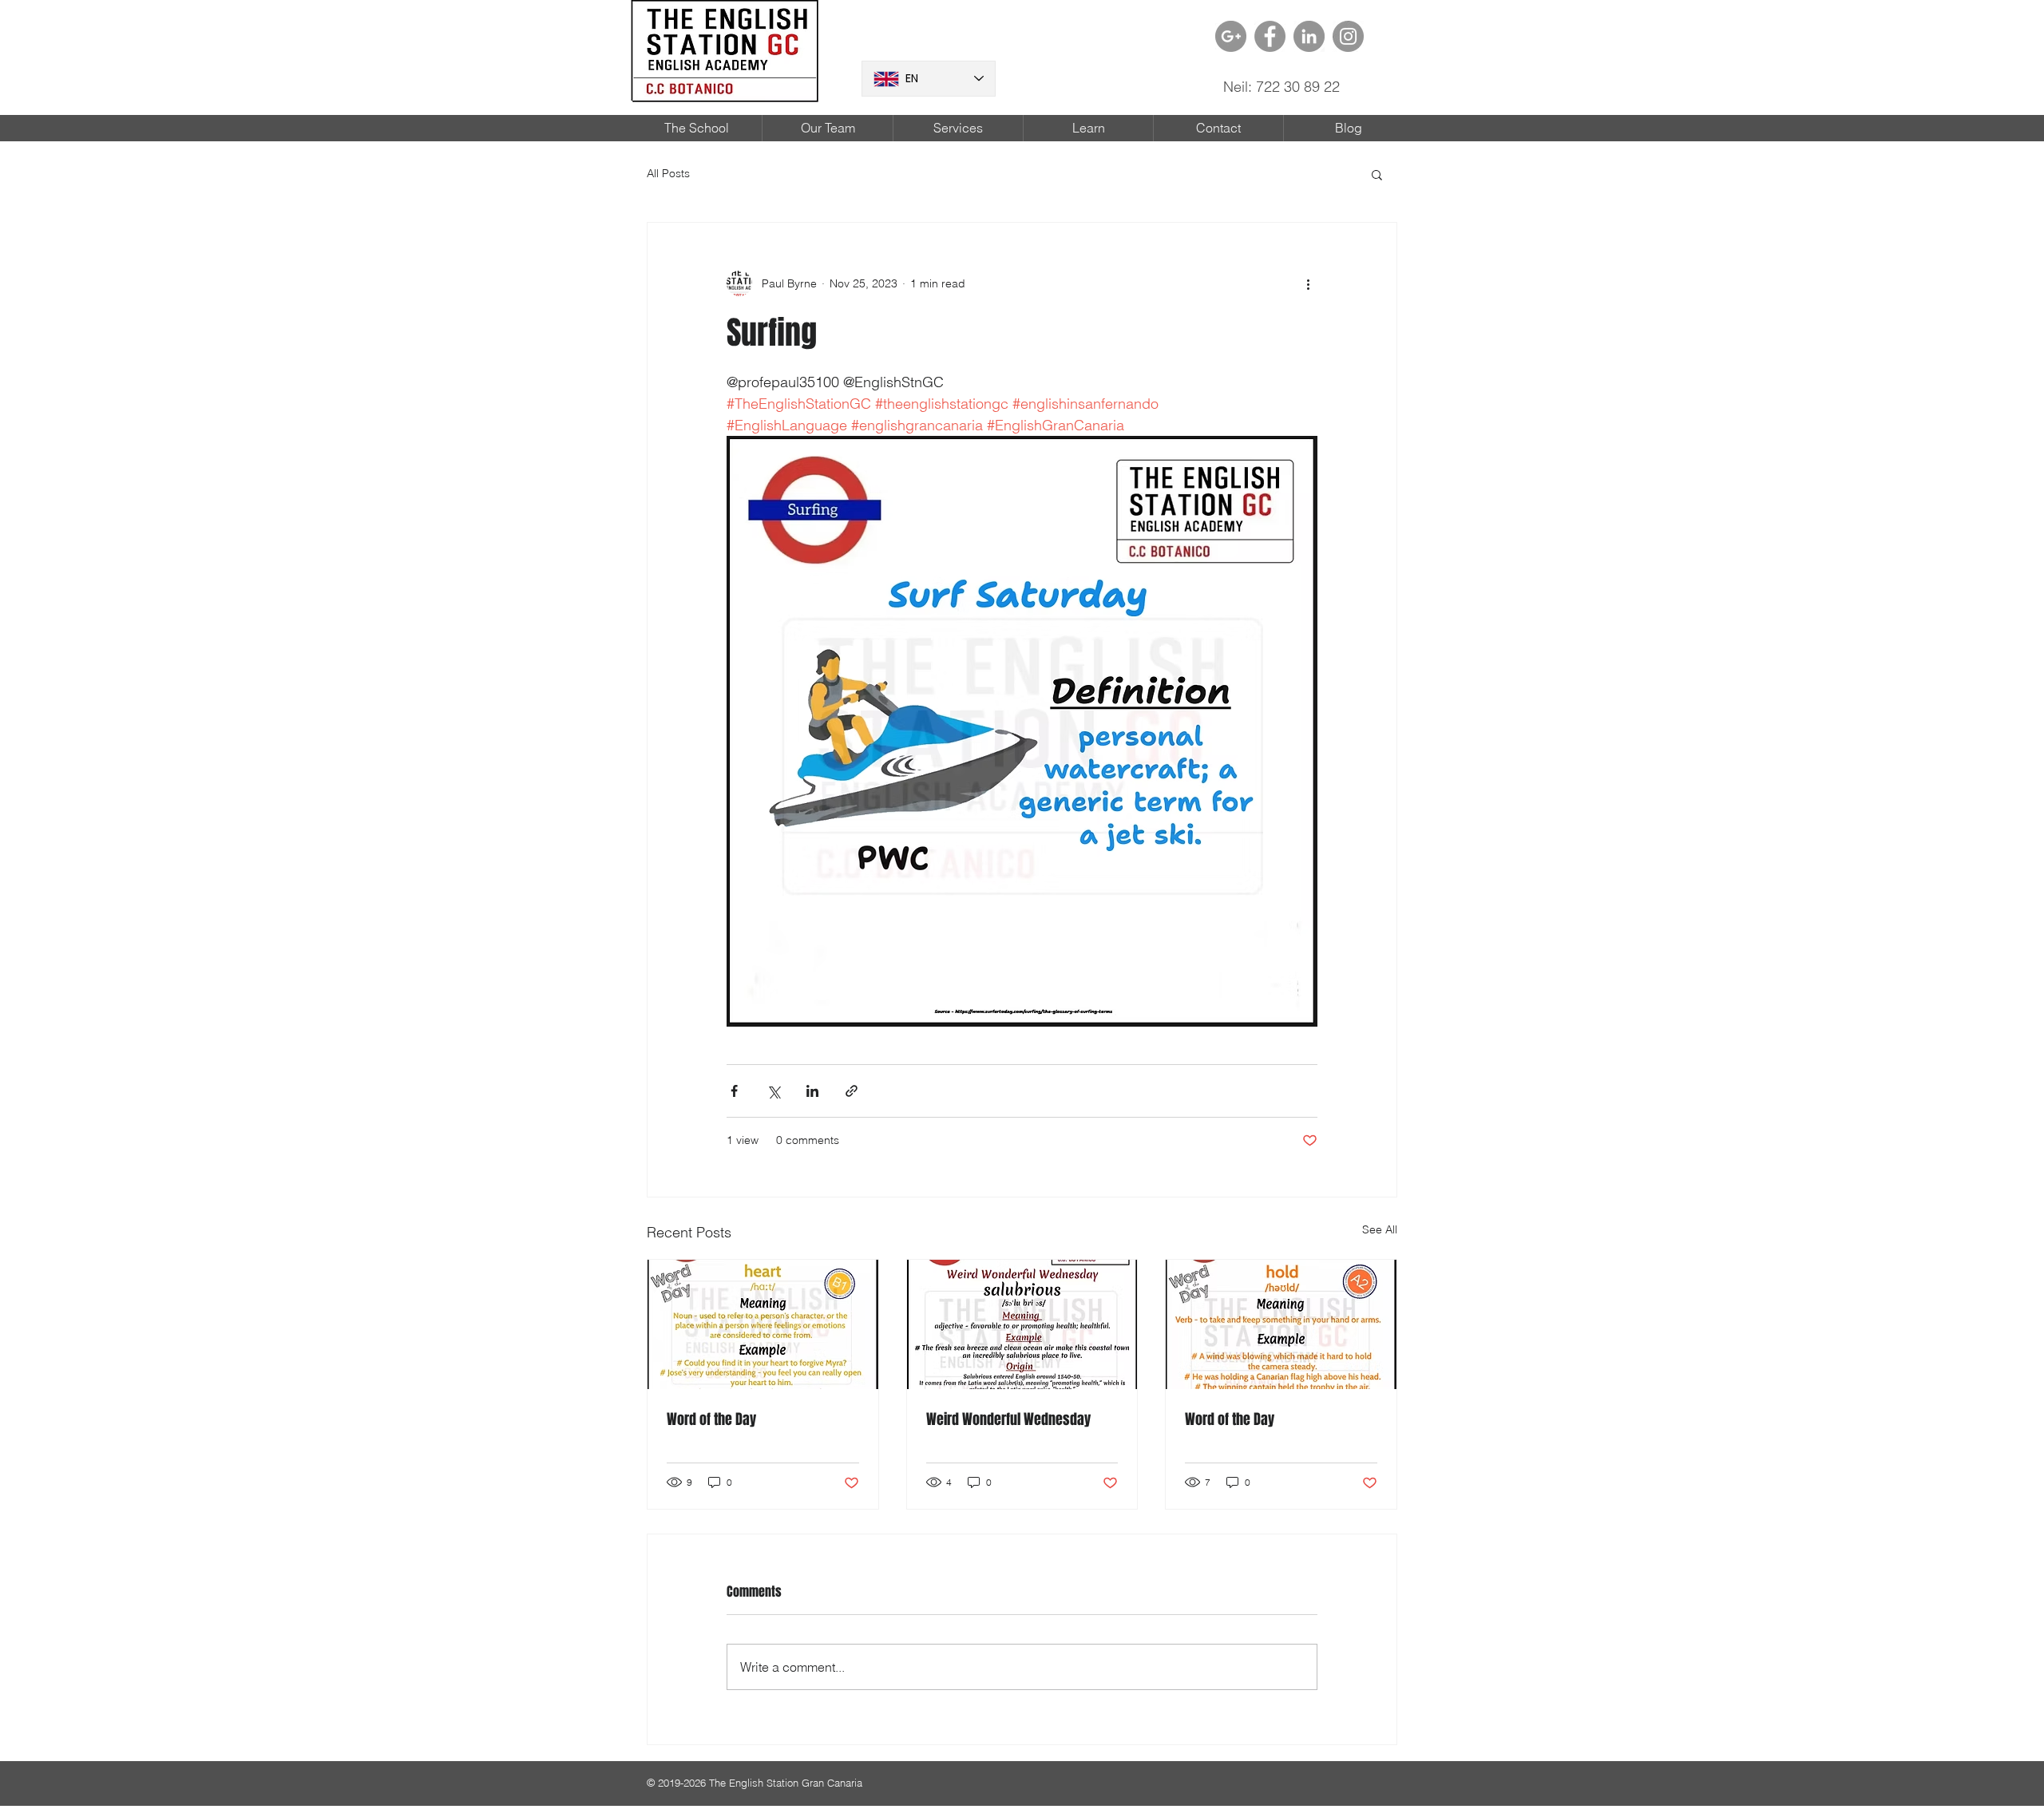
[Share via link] (852, 1091)
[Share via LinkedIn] (812, 1091)
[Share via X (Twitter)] (773, 1091)
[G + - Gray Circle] (1231, 36)
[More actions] (1308, 283)
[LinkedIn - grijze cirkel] (1309, 36)
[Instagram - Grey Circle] (1348, 36)
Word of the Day (711, 1419)
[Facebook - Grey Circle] (1270, 36)
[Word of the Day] (763, 1324)
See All (1380, 1229)
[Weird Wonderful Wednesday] (1022, 1324)
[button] (1377, 174)
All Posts (668, 173)
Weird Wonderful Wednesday (1008, 1419)
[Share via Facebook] (734, 1091)
